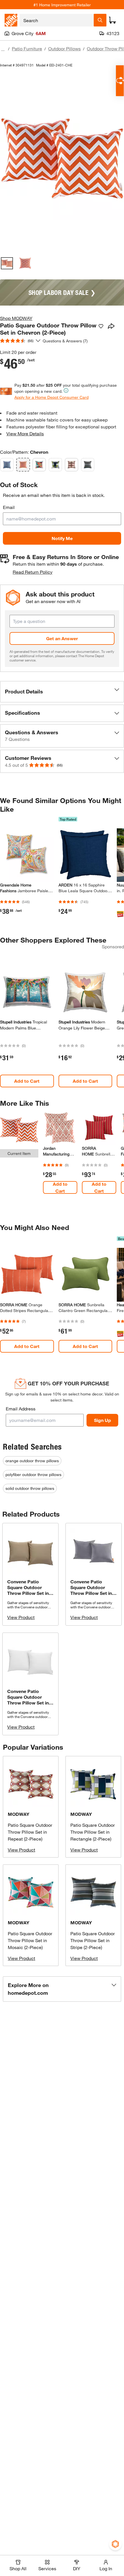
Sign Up (103, 1420)
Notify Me (62, 538)
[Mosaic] (39, 465)
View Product (21, 1617)
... (3, 49)
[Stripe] (88, 465)
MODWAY (19, 1814)
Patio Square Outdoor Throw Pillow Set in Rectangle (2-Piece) (93, 1832)
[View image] (7, 263)
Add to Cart (27, 1081)
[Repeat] (72, 465)
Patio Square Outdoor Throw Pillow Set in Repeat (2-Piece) (30, 1832)
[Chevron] (23, 465)
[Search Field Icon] (100, 20)
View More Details (25, 433)
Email (9, 507)
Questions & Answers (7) (65, 341)
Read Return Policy (33, 572)
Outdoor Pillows (64, 48)
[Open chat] (120, 81)
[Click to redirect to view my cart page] (112, 20)
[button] (62, 692)
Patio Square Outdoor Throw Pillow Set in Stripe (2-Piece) (93, 1940)
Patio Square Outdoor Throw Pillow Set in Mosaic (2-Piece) (30, 1940)
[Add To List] (101, 326)
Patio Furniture (27, 48)
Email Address (21, 1409)
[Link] (60, 1157)
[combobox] (57, 20)
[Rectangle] (55, 465)
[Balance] (7, 465)
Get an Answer (62, 638)
